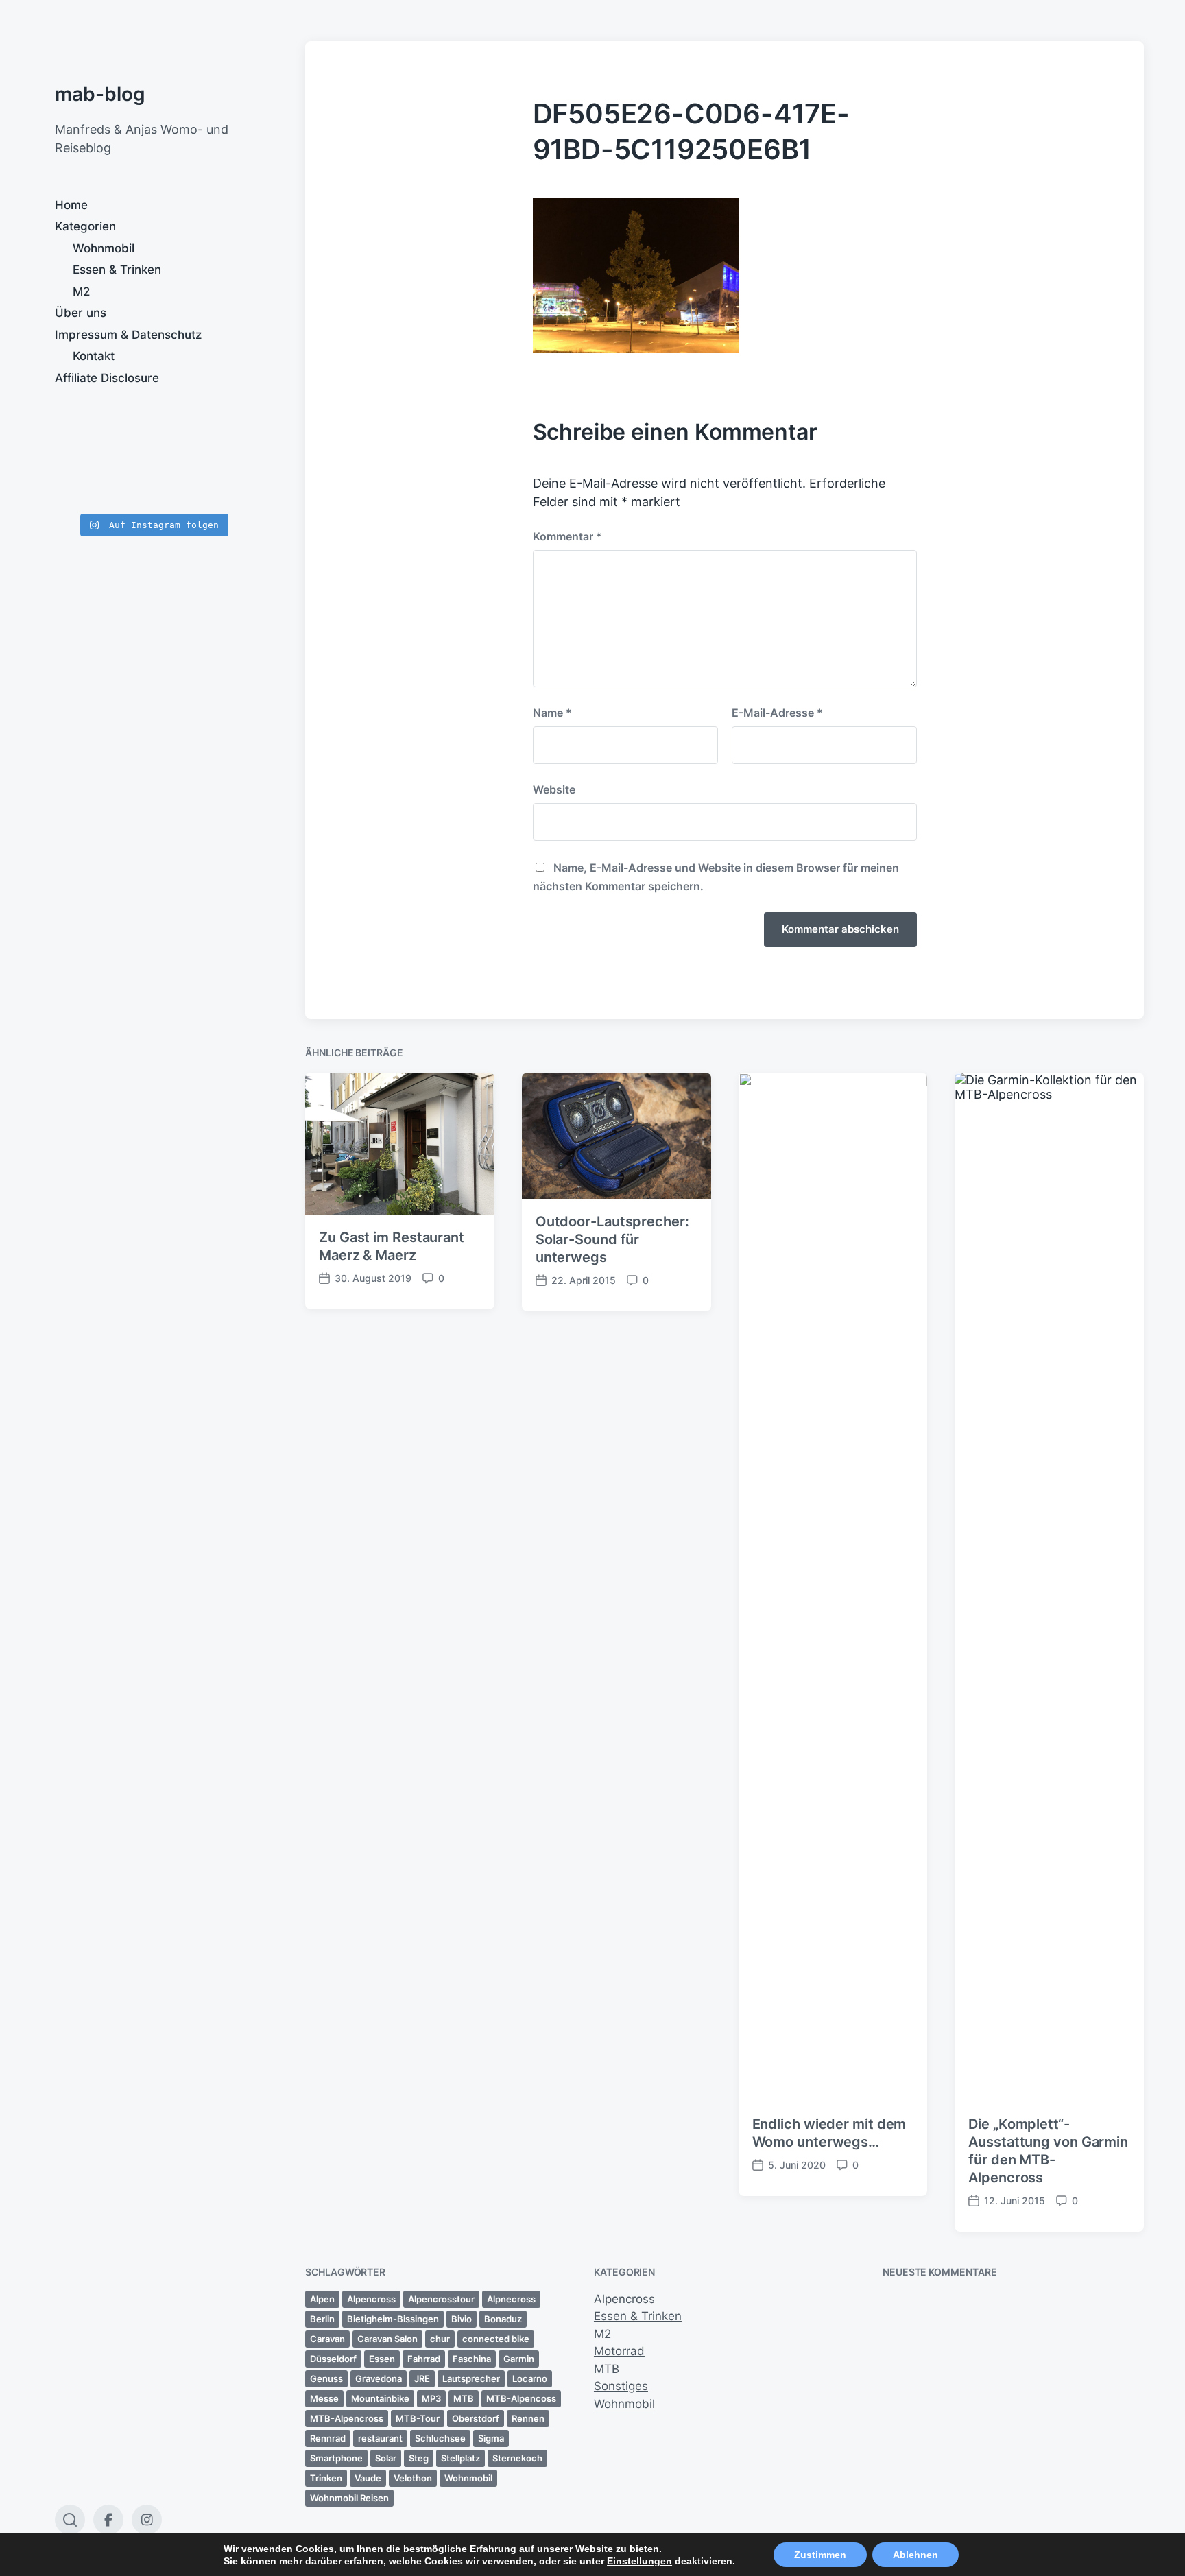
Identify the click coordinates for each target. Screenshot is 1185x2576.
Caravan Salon (387, 2339)
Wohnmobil (104, 248)
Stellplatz (460, 2458)
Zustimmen (820, 2555)
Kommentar (567, 536)
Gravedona (379, 2378)
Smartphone (336, 2458)
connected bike (496, 2339)
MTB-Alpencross (347, 2418)
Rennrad (328, 2438)
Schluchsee (440, 2438)
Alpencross (371, 2299)
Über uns (81, 313)
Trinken (326, 2478)
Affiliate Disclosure (107, 378)
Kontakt (94, 356)
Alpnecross (511, 2299)
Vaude (368, 2478)
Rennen (528, 2418)
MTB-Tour (418, 2418)
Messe (324, 2398)
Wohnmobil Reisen (349, 2498)
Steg (419, 2458)
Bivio (462, 2319)
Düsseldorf (333, 2359)
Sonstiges (621, 2386)
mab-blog (100, 94)
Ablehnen (915, 2555)
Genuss (326, 2378)
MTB (464, 2398)
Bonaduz (503, 2319)
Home (71, 205)
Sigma (491, 2438)
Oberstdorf (476, 2418)
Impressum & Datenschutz (128, 335)
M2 (81, 291)
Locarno (530, 2378)
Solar (386, 2458)
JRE (422, 2378)
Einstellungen (639, 2561)
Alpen (322, 2299)
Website (554, 789)
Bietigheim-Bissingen (393, 2319)
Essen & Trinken (117, 270)
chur (440, 2339)
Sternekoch (517, 2458)
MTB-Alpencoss (521, 2398)
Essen (382, 2359)
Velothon (413, 2478)
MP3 (431, 2398)
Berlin (322, 2319)
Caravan (327, 2339)
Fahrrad (424, 2359)
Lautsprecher (471, 2378)
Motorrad (619, 2351)
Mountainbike (380, 2398)
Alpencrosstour (441, 2299)
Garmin (519, 2359)
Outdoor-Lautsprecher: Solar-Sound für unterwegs (612, 1239)
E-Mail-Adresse (777, 713)
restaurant (380, 2438)
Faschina (472, 2359)
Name (552, 713)
